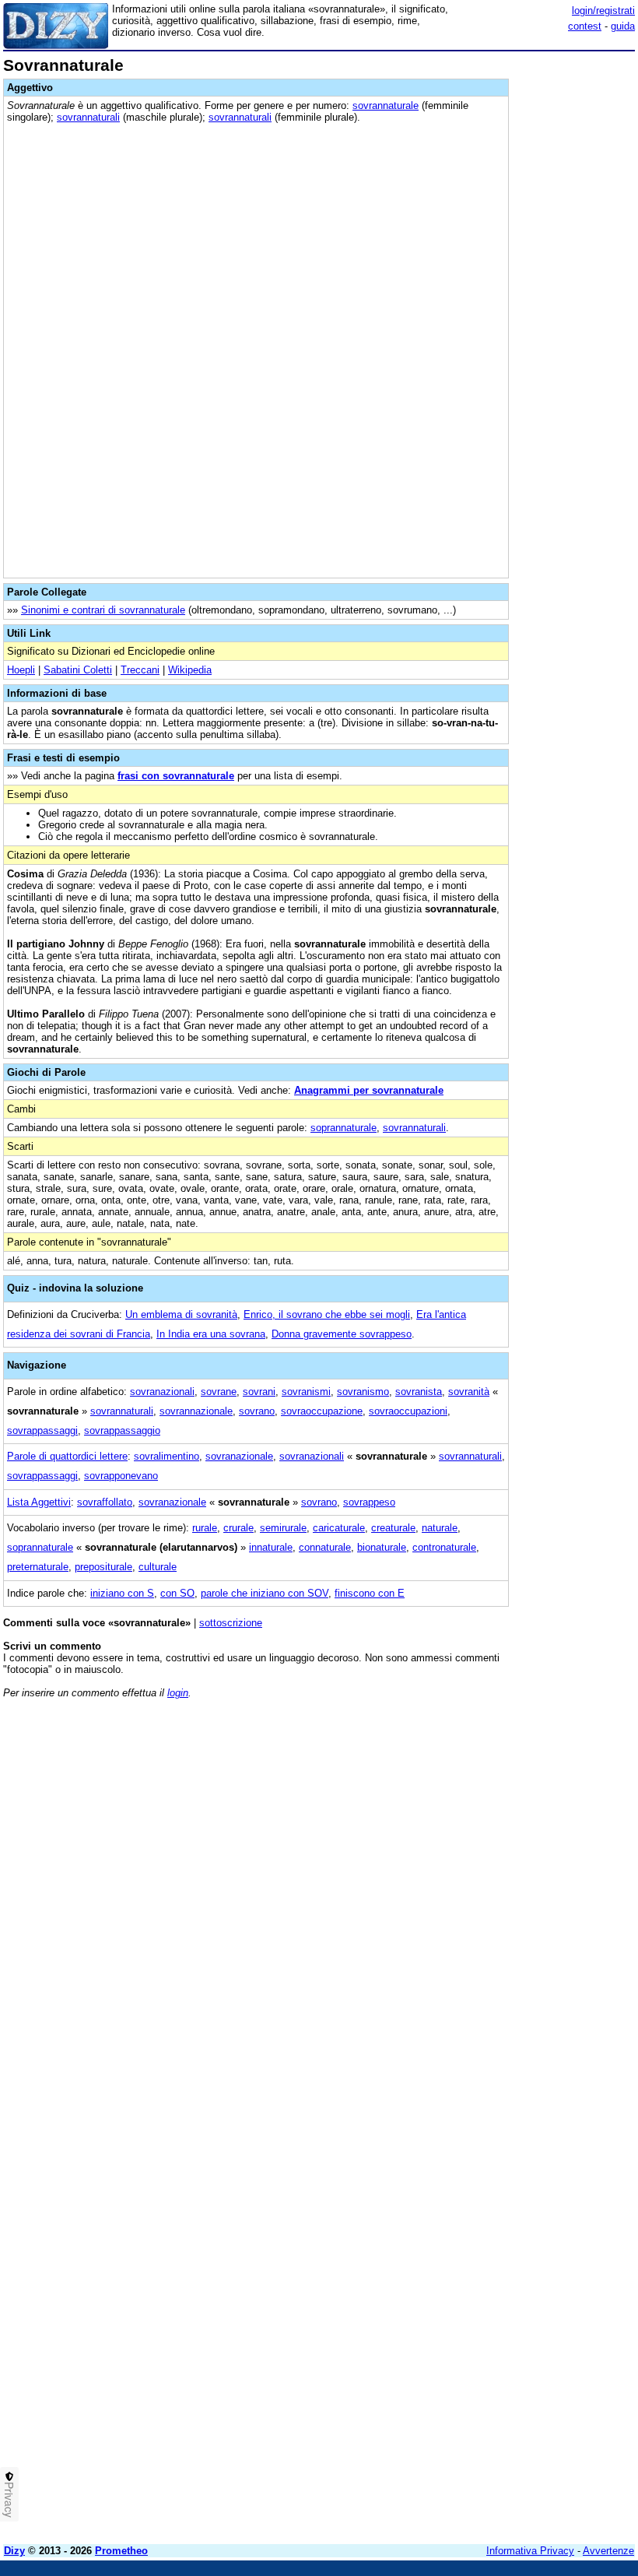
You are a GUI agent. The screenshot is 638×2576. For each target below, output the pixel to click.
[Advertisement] (518, 1808)
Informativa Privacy (530, 2551)
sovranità (469, 1392)
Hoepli (21, 670)
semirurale (283, 1528)
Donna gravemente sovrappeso (342, 1334)
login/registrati (603, 11)
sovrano (257, 1411)
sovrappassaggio (122, 1430)
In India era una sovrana (211, 1334)
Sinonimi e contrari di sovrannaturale (103, 610)
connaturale (325, 1547)
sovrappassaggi (42, 1430)
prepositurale (103, 1567)
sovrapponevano (121, 1476)
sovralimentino (167, 1456)
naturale (440, 1528)
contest (585, 26)
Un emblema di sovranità (181, 1314)
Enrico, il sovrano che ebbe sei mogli (327, 1314)
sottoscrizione (231, 1623)
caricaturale (339, 1528)
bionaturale (382, 1547)
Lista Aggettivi (39, 1502)
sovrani (259, 1392)
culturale (158, 1567)
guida (623, 26)
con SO (177, 1593)
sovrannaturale (386, 105)
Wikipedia (190, 670)
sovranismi (306, 1392)
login (178, 1693)
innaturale (271, 1547)
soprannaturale (344, 1128)
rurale (205, 1528)
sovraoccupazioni (408, 1411)
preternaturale (38, 1567)
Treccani (140, 670)
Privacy (9, 2500)
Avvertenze (608, 2551)
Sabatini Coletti (78, 670)
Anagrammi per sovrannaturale (369, 1090)
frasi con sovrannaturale (176, 776)
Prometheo (121, 2551)
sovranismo (363, 1392)
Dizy (14, 2551)
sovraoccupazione (322, 1411)
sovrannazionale (196, 1411)
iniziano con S (122, 1593)
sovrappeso (369, 1502)
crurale (238, 1528)
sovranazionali (162, 1392)
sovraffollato (105, 1502)
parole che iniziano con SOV (265, 1593)
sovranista (419, 1392)
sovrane (219, 1392)
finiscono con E (370, 1593)
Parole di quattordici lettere (67, 1456)
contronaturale (444, 1547)
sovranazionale (239, 1456)
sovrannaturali (88, 117)
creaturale (393, 1528)
